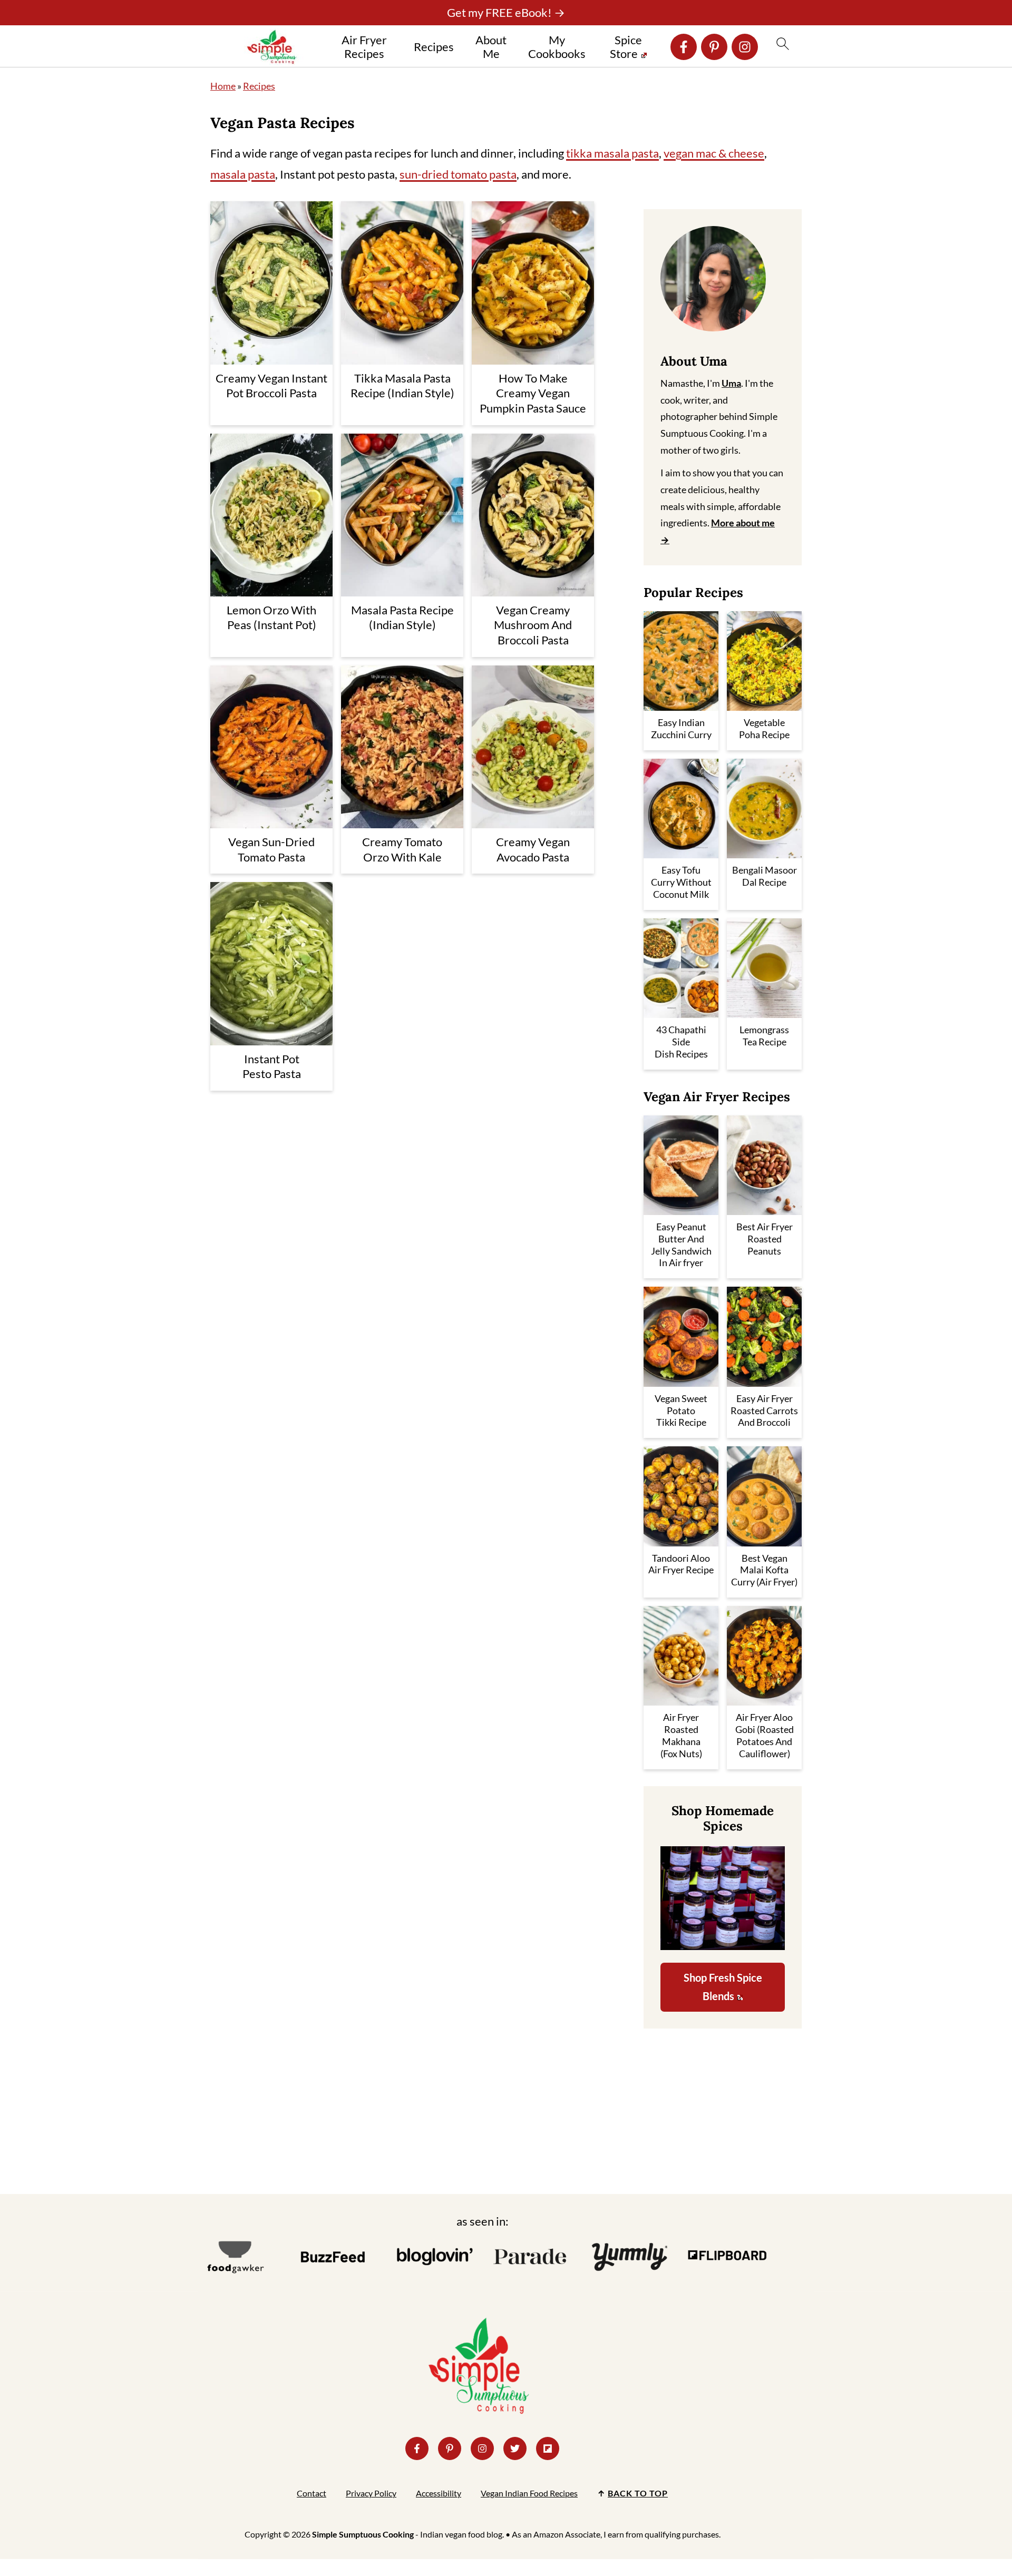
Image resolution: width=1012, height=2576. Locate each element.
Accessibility (439, 2493)
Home (223, 86)
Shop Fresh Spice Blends (723, 1987)
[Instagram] (745, 47)
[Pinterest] (714, 47)
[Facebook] (684, 47)
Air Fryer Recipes (364, 47)
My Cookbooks (557, 47)
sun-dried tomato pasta (458, 174)
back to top (638, 2493)
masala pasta (243, 174)
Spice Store (626, 47)
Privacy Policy (371, 2493)
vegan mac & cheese (714, 153)
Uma (731, 383)
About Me (491, 47)
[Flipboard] (548, 2448)
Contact (312, 2493)
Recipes (434, 47)
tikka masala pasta (612, 153)
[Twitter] (515, 2448)
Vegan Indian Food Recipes (529, 2493)
